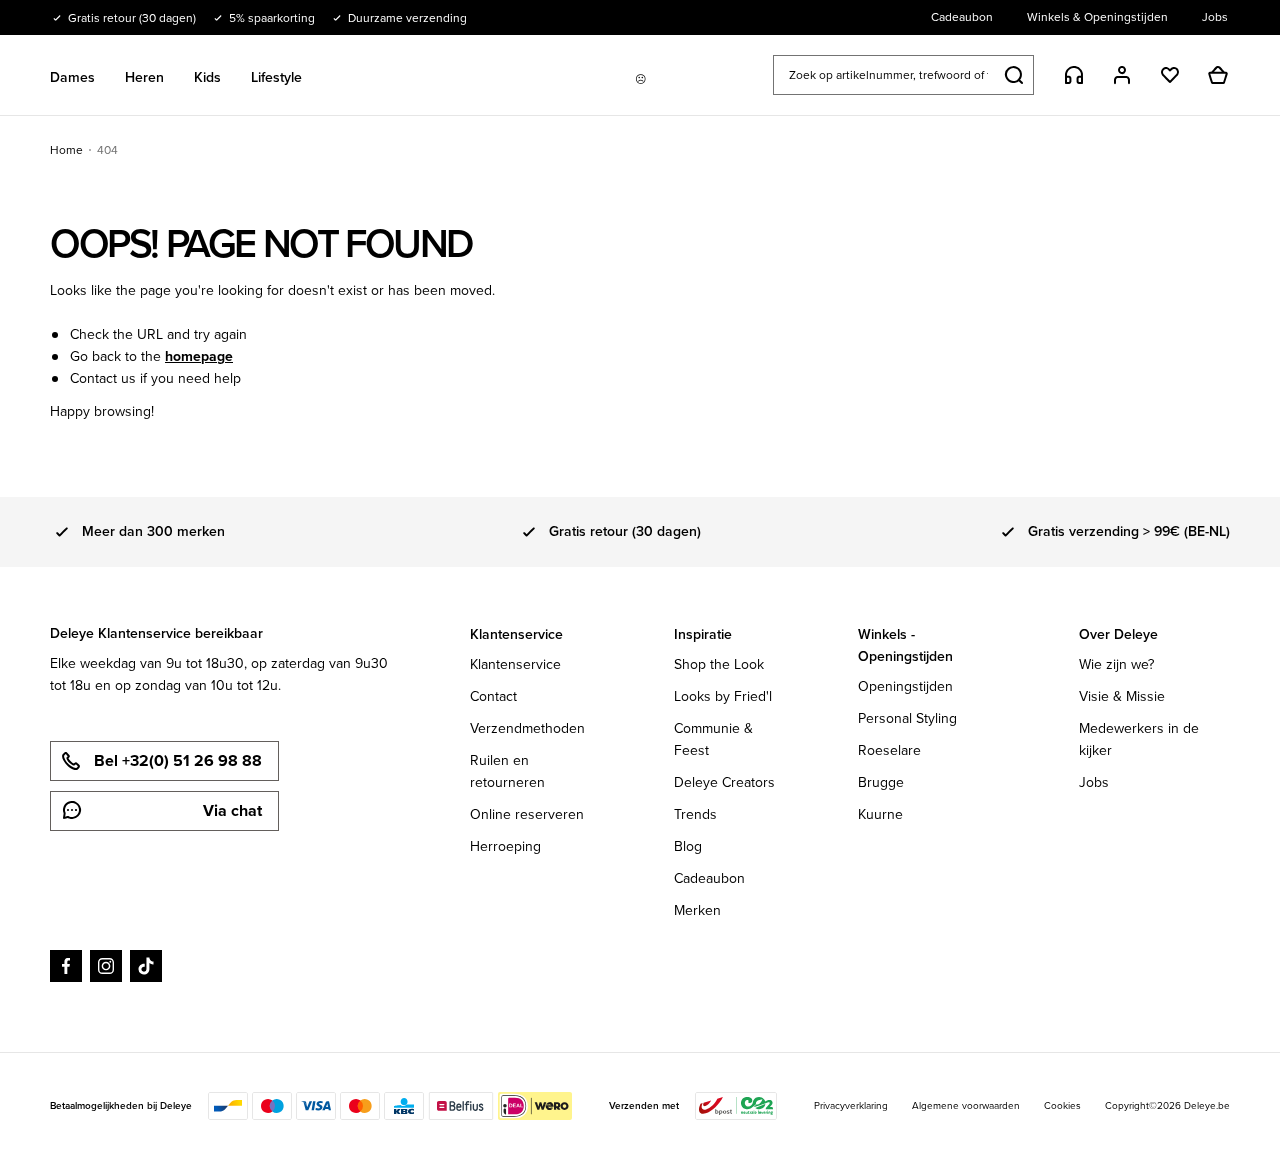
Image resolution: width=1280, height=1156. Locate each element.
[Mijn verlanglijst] (1170, 75)
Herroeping (505, 846)
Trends (695, 814)
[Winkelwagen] (1218, 75)
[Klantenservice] (1074, 75)
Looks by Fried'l (723, 696)
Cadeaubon (709, 878)
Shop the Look (719, 664)
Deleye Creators (724, 782)
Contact (493, 696)
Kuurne (880, 814)
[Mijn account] (1122, 75)
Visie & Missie (1122, 696)
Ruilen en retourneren (507, 771)
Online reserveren (527, 814)
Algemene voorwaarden (966, 1105)
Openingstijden (905, 686)
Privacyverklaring (851, 1105)
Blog (688, 846)
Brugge (881, 782)
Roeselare (889, 750)
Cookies (1062, 1105)
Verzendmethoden (527, 728)
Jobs (1094, 782)
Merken (697, 910)
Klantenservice (515, 664)
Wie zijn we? (1116, 664)
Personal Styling (907, 718)
